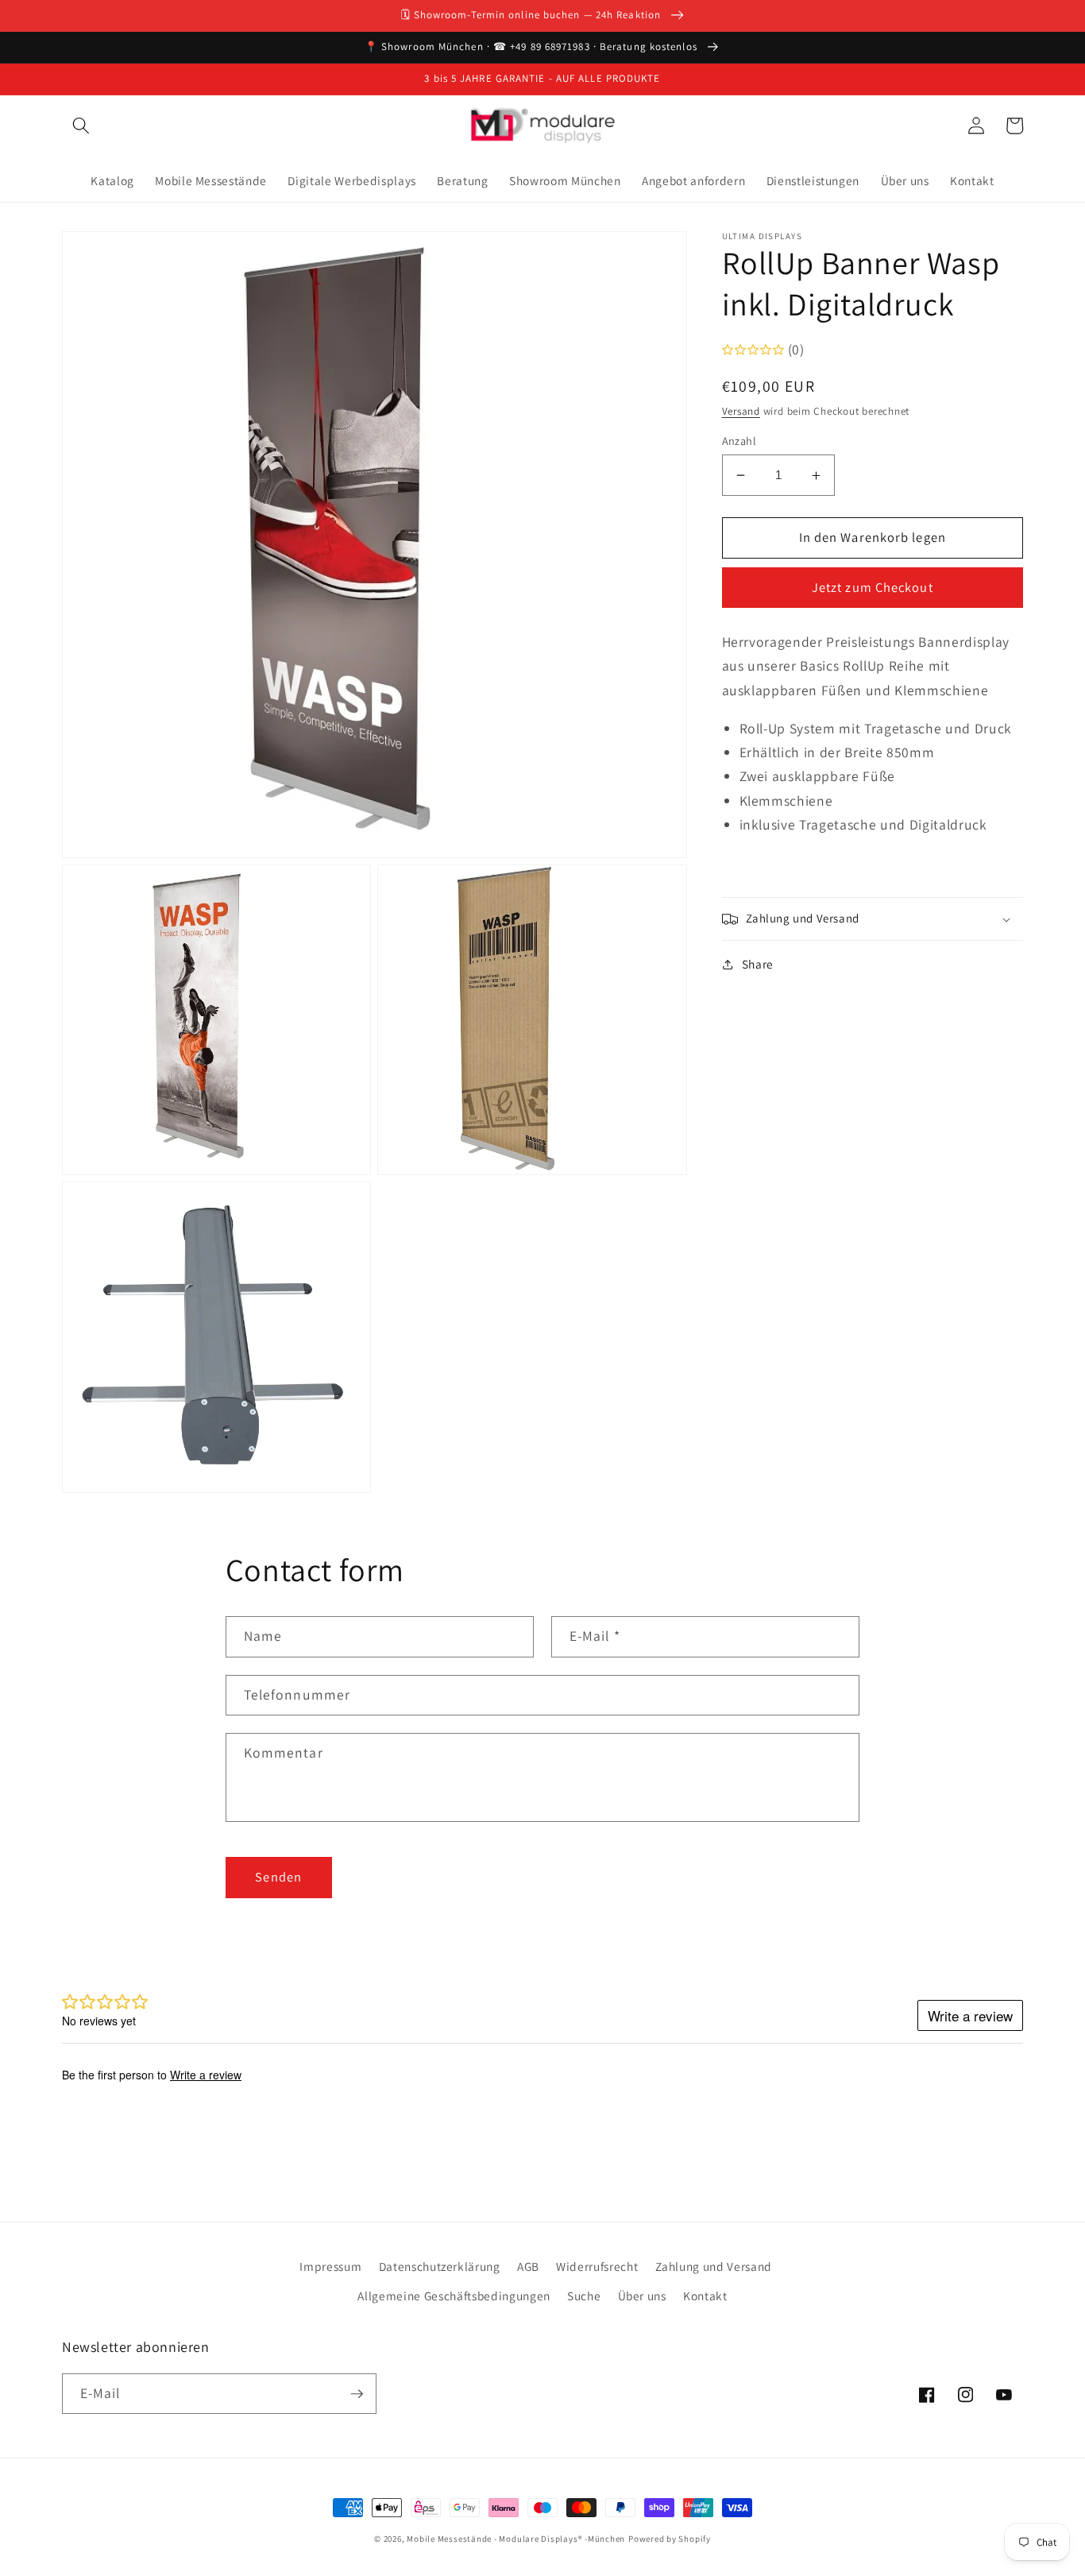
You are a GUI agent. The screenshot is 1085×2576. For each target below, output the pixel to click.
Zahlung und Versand (714, 2266)
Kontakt (705, 2296)
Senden (278, 1877)
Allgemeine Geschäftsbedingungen (454, 2296)
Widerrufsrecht (597, 2266)
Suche (584, 2296)
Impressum (330, 2266)
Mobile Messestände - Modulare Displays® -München (516, 2539)
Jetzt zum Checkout (873, 588)
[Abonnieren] (357, 2394)
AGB (528, 2266)
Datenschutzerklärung (440, 2266)
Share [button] (758, 965)
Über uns (642, 2296)
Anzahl (739, 441)
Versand (741, 411)
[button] (81, 126)
